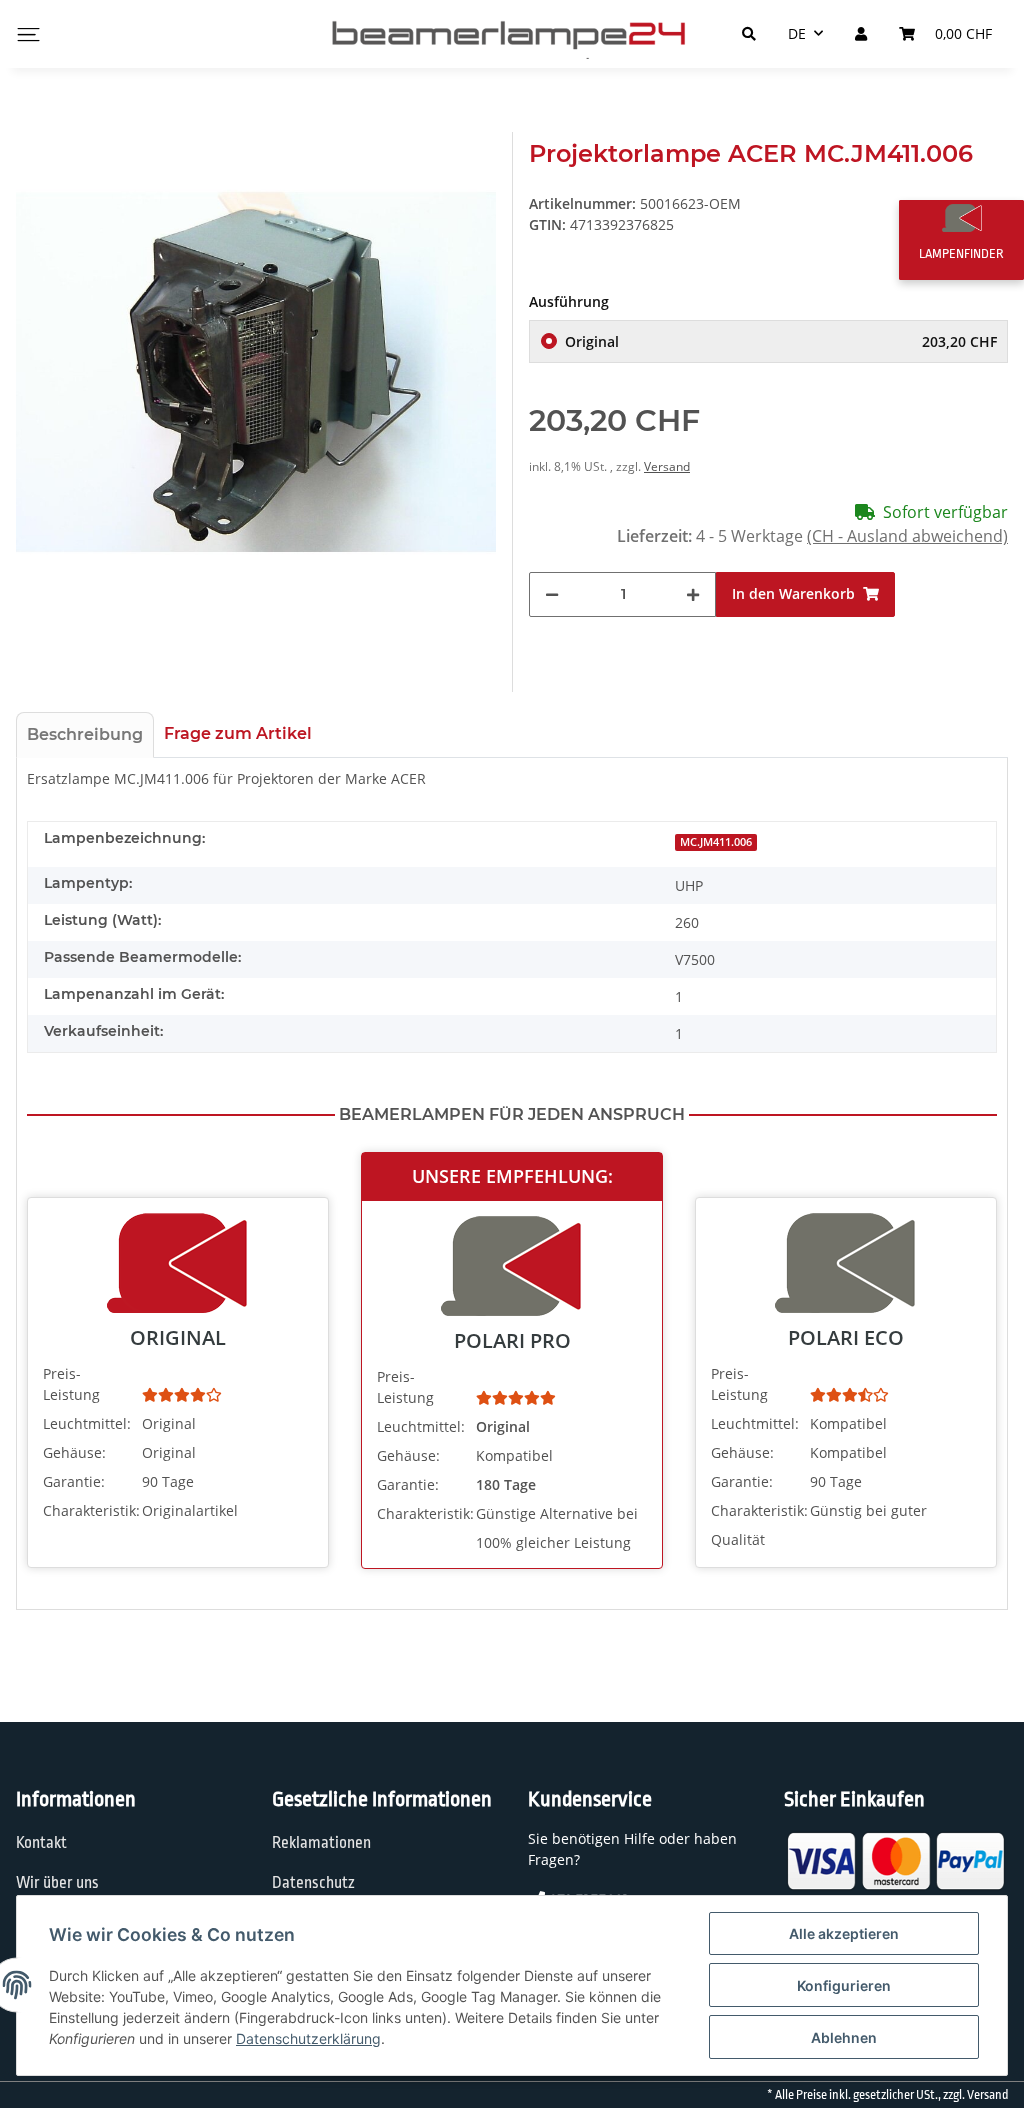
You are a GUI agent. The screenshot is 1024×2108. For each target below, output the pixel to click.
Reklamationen (321, 1843)
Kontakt (41, 1843)
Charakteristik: (90, 1510)
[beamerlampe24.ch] (512, 34)
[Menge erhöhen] (693, 594)
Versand (667, 466)
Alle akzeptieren (844, 1933)
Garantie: (74, 1481)
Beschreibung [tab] (85, 734)
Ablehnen (844, 2037)
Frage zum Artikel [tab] (238, 733)
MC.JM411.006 (716, 842)
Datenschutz (313, 1883)
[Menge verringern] (552, 594)
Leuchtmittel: (87, 1423)
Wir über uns (57, 1883)
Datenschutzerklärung (308, 2038)
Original (781, 341)
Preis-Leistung (71, 1384)
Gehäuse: (74, 1452)
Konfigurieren (844, 1985)
